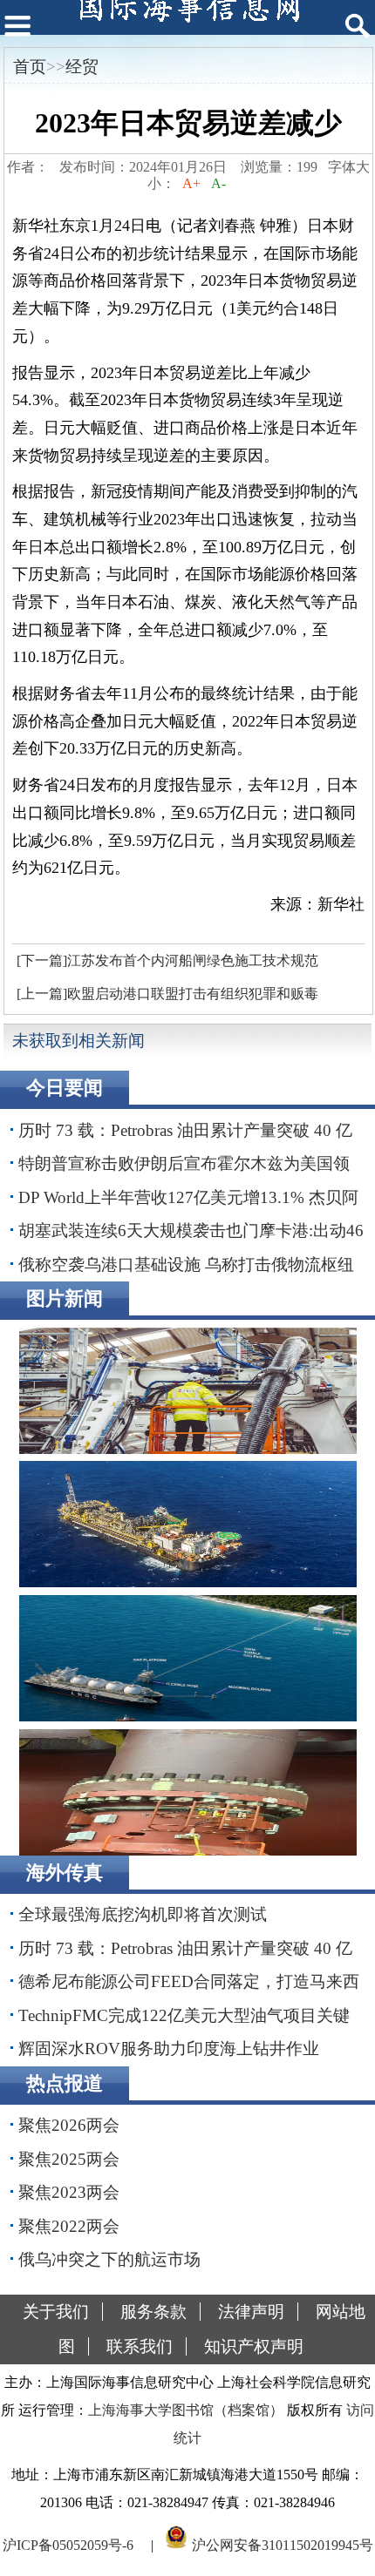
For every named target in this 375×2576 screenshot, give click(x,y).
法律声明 (251, 2312)
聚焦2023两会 (69, 2192)
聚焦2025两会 (69, 2159)
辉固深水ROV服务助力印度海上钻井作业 (169, 2049)
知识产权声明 (254, 2346)
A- (218, 183)
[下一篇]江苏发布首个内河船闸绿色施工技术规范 (167, 960)
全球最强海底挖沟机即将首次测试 (143, 1914)
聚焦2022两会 (69, 2226)
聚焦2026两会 (69, 2125)
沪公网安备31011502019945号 (283, 2544)
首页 (30, 67)
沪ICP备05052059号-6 (68, 2544)
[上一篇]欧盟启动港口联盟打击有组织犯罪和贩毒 (167, 994)
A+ (191, 183)
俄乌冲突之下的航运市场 (109, 2259)
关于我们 (56, 2312)
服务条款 (153, 2312)
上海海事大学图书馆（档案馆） (186, 2410)
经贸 (82, 67)
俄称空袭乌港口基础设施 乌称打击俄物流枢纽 (186, 1264)
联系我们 (140, 2346)
